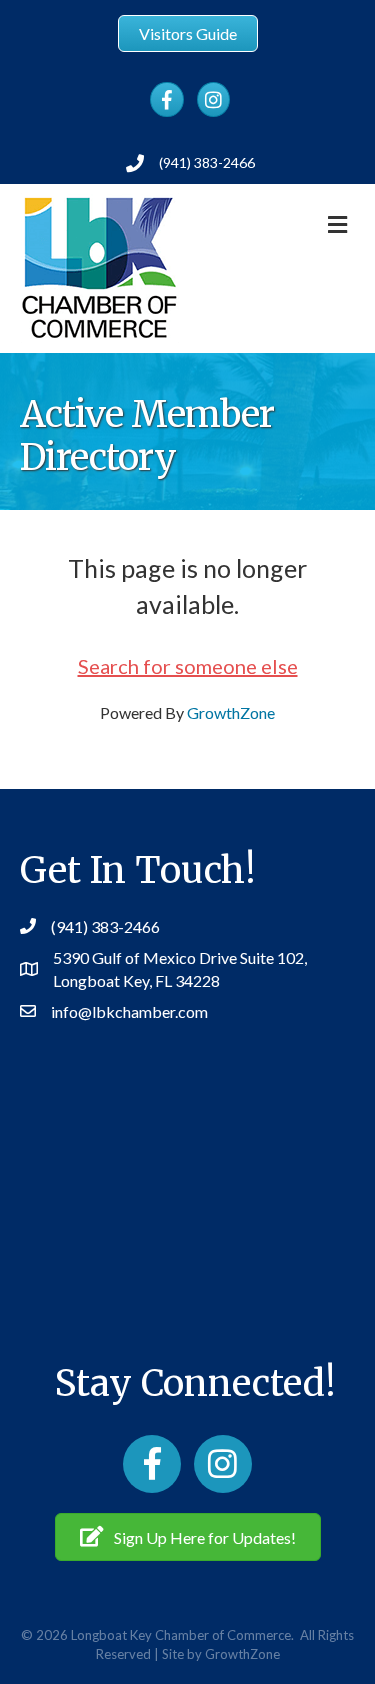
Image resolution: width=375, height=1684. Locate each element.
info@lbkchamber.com (129, 1011)
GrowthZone (231, 712)
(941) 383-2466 (207, 162)
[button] (188, 1537)
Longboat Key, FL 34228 (136, 980)
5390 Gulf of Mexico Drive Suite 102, (180, 957)
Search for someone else (188, 666)
